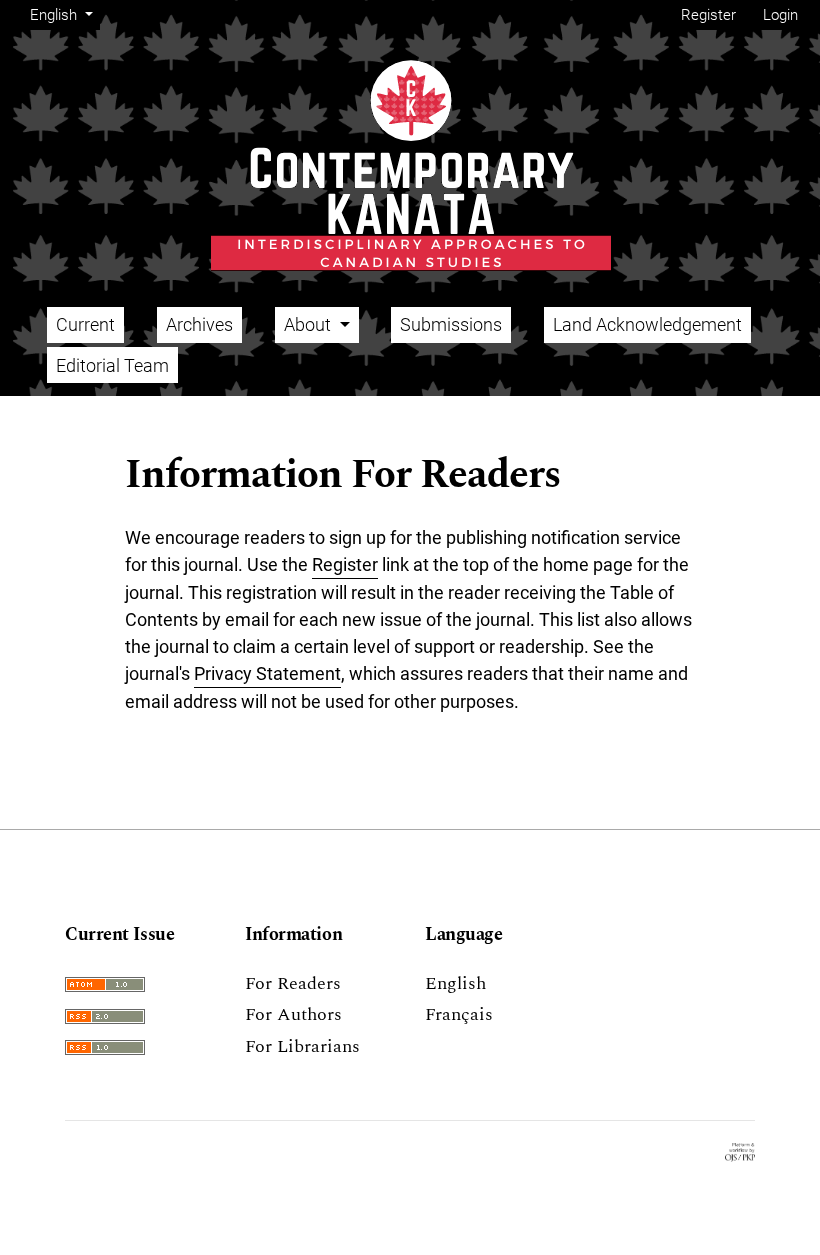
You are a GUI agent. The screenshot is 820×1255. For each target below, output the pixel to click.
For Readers (293, 983)
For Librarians (302, 1046)
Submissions (451, 324)
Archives (199, 324)
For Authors (293, 1014)
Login (780, 15)
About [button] (309, 324)
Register (708, 15)
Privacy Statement (267, 673)
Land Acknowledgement (647, 324)
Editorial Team (112, 365)
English (455, 983)
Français (459, 1014)
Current (85, 324)
